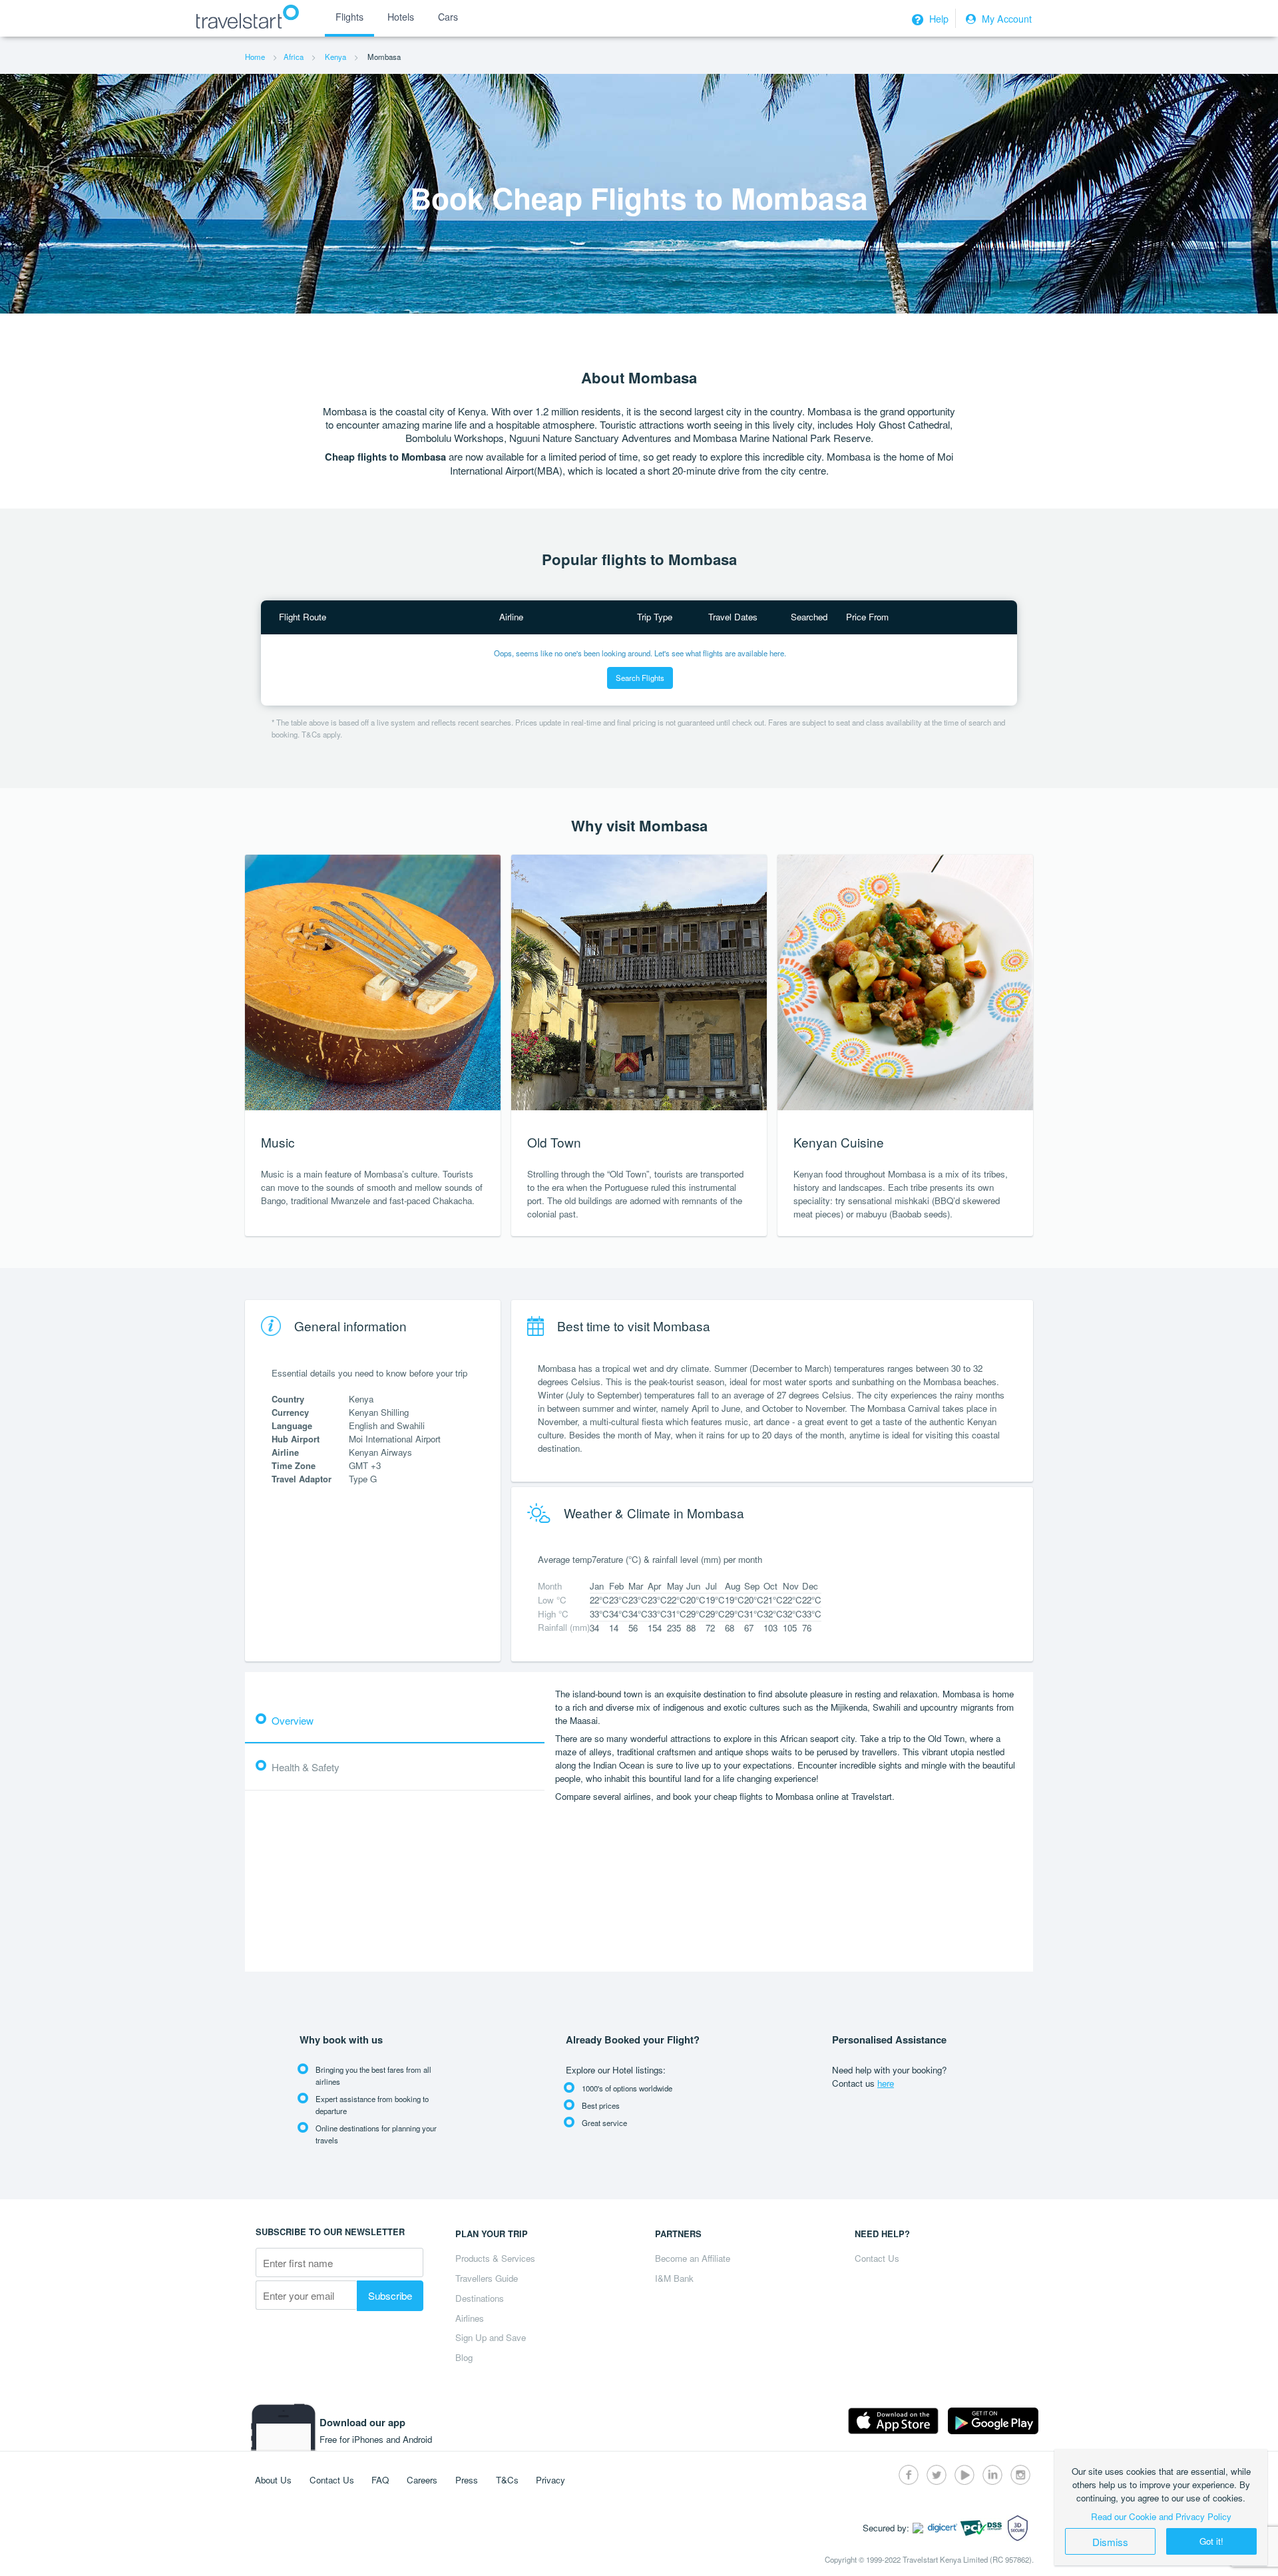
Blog (464, 2357)
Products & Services (495, 2258)
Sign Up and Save (491, 2337)
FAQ (380, 2480)
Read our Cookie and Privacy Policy (1161, 2516)
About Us (273, 2480)
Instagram (1020, 2475)
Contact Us (877, 2258)
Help (938, 19)
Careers (422, 2480)
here (886, 2083)
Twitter (937, 2475)
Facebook (909, 2475)
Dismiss (1110, 2541)
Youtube (964, 2475)
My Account (1005, 19)
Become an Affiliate (693, 2258)
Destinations (480, 2298)
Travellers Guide (487, 2278)
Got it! (1211, 2541)
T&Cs (507, 2480)
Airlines (470, 2318)
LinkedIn (992, 2475)
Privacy (550, 2480)
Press (467, 2480)
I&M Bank (674, 2278)
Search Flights (640, 678)
